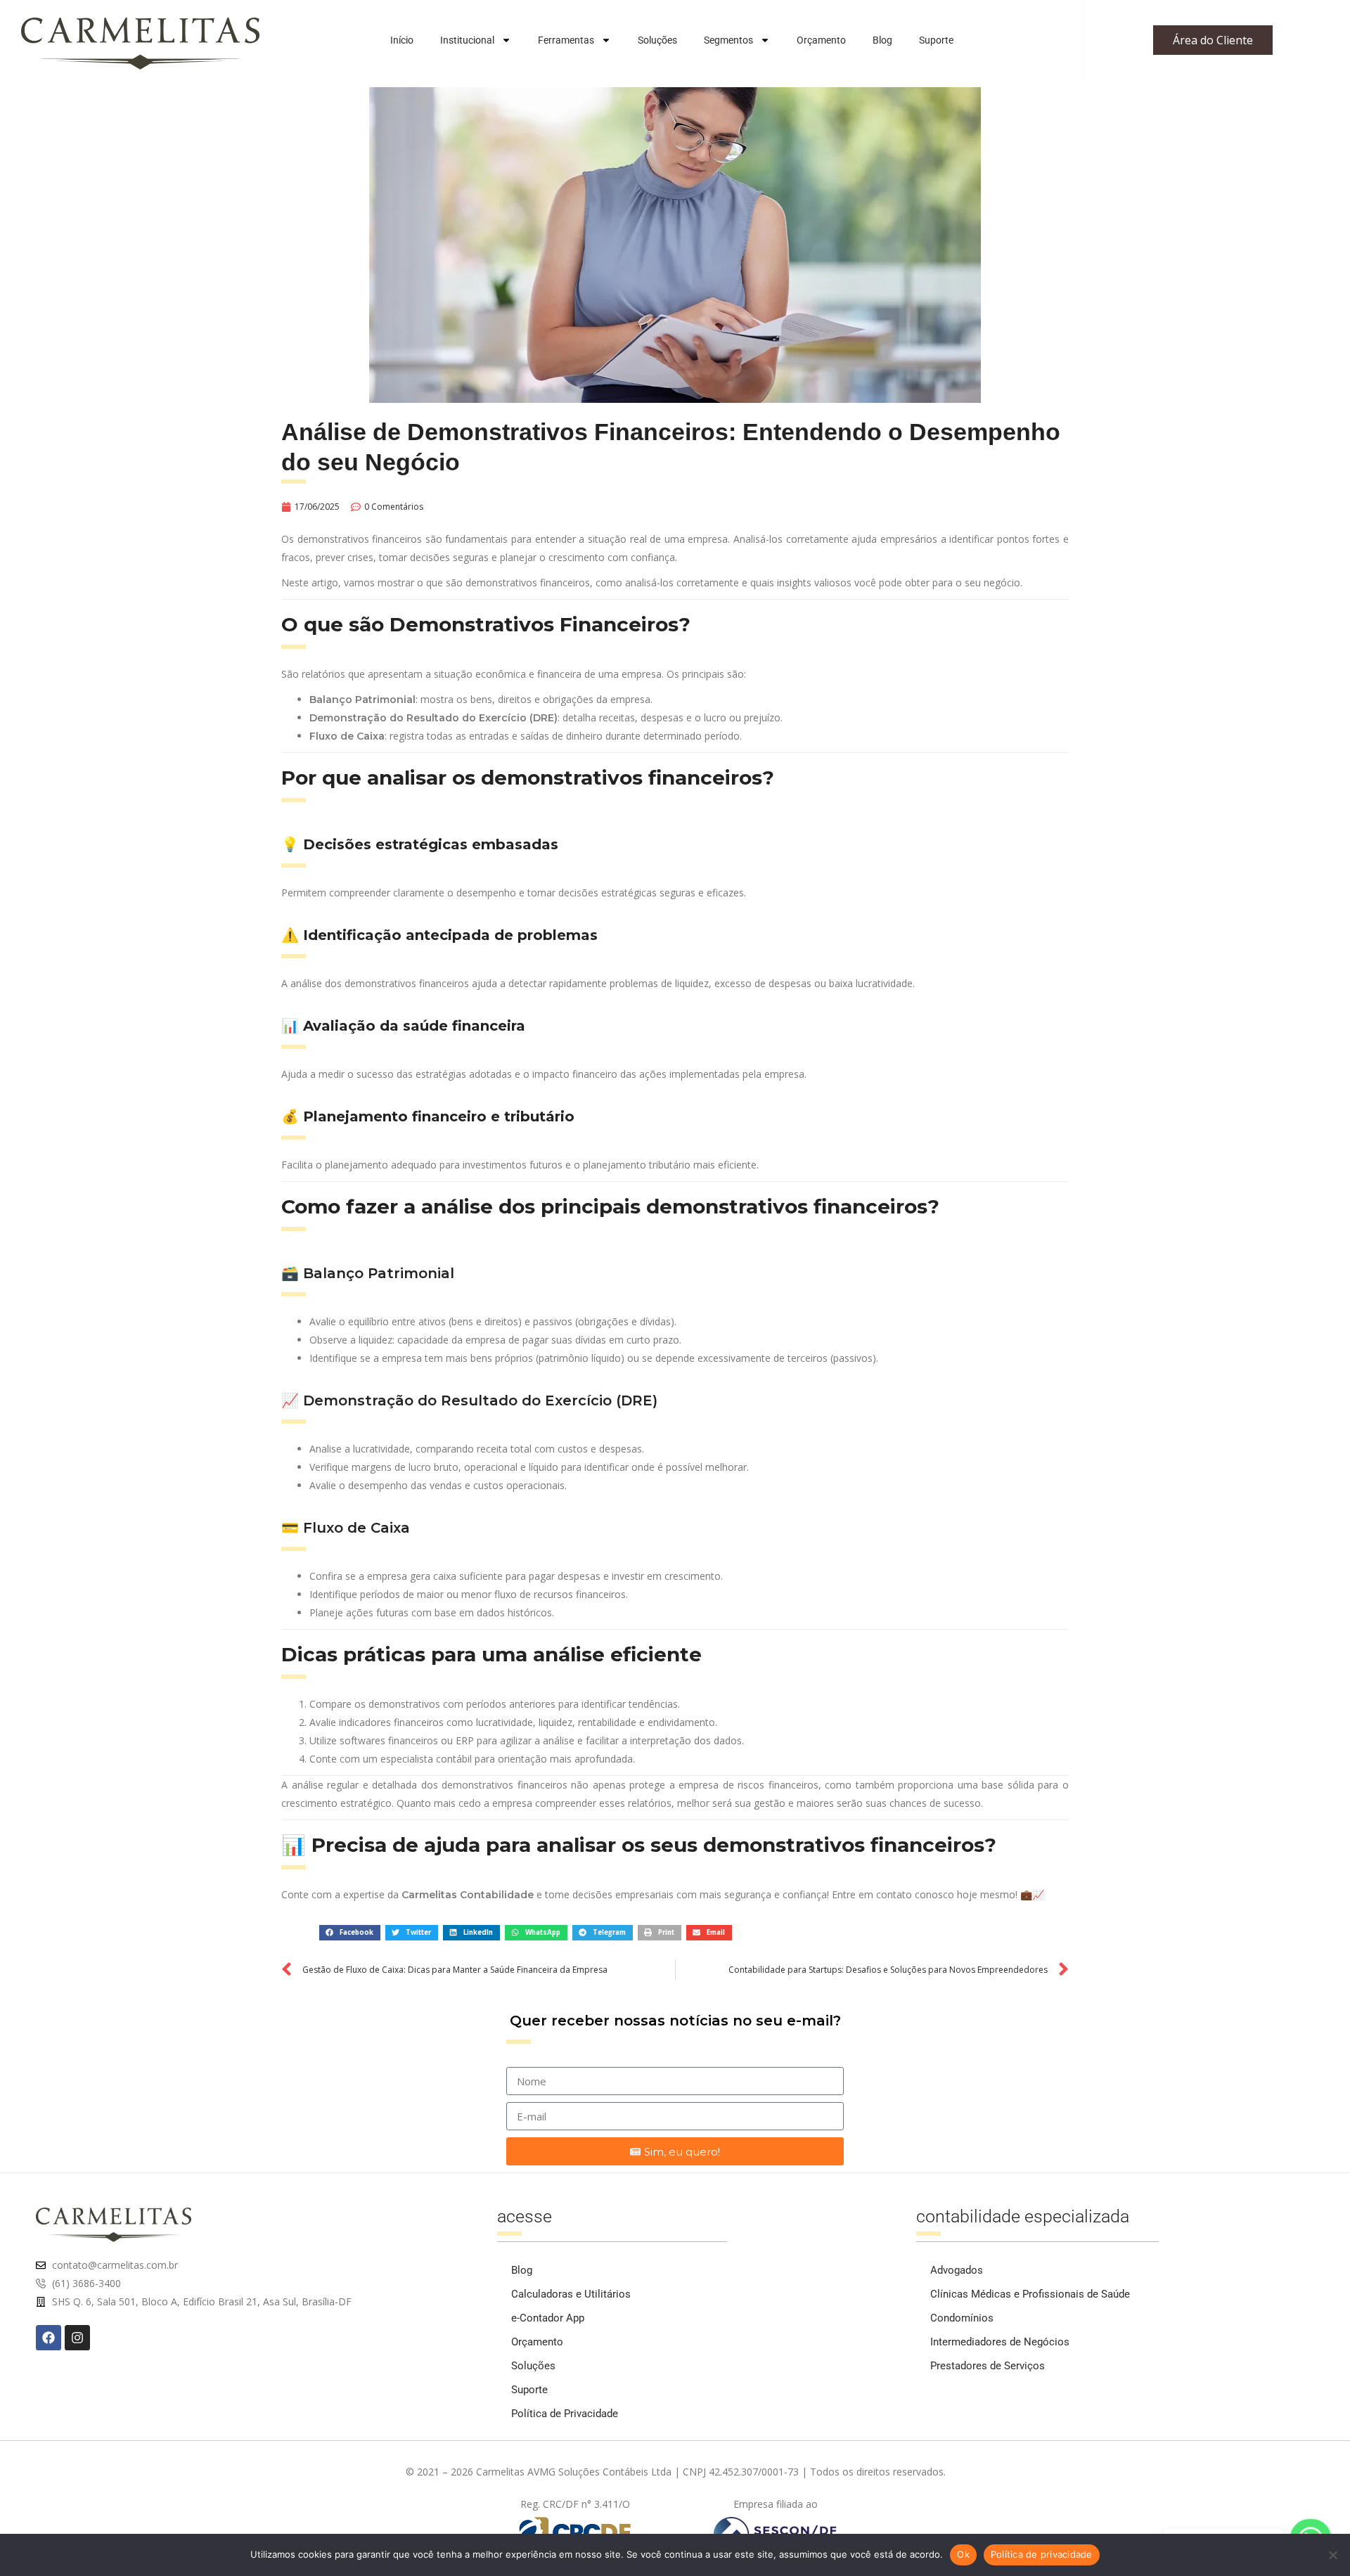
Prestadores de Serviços (988, 2366)
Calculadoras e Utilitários (571, 2294)
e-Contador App (548, 2318)
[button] (350, 1932)
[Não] (1332, 2555)
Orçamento (821, 40)
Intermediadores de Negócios (1000, 2342)
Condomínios (962, 2318)
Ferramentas (566, 40)
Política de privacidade (1042, 2554)
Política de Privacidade (565, 2414)
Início (402, 40)
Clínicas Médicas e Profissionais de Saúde (1030, 2294)
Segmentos (728, 40)
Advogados (957, 2270)
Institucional (467, 40)
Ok (963, 2554)
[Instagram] (77, 2338)
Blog (882, 40)
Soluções (657, 40)
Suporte (936, 40)
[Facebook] (49, 2338)
